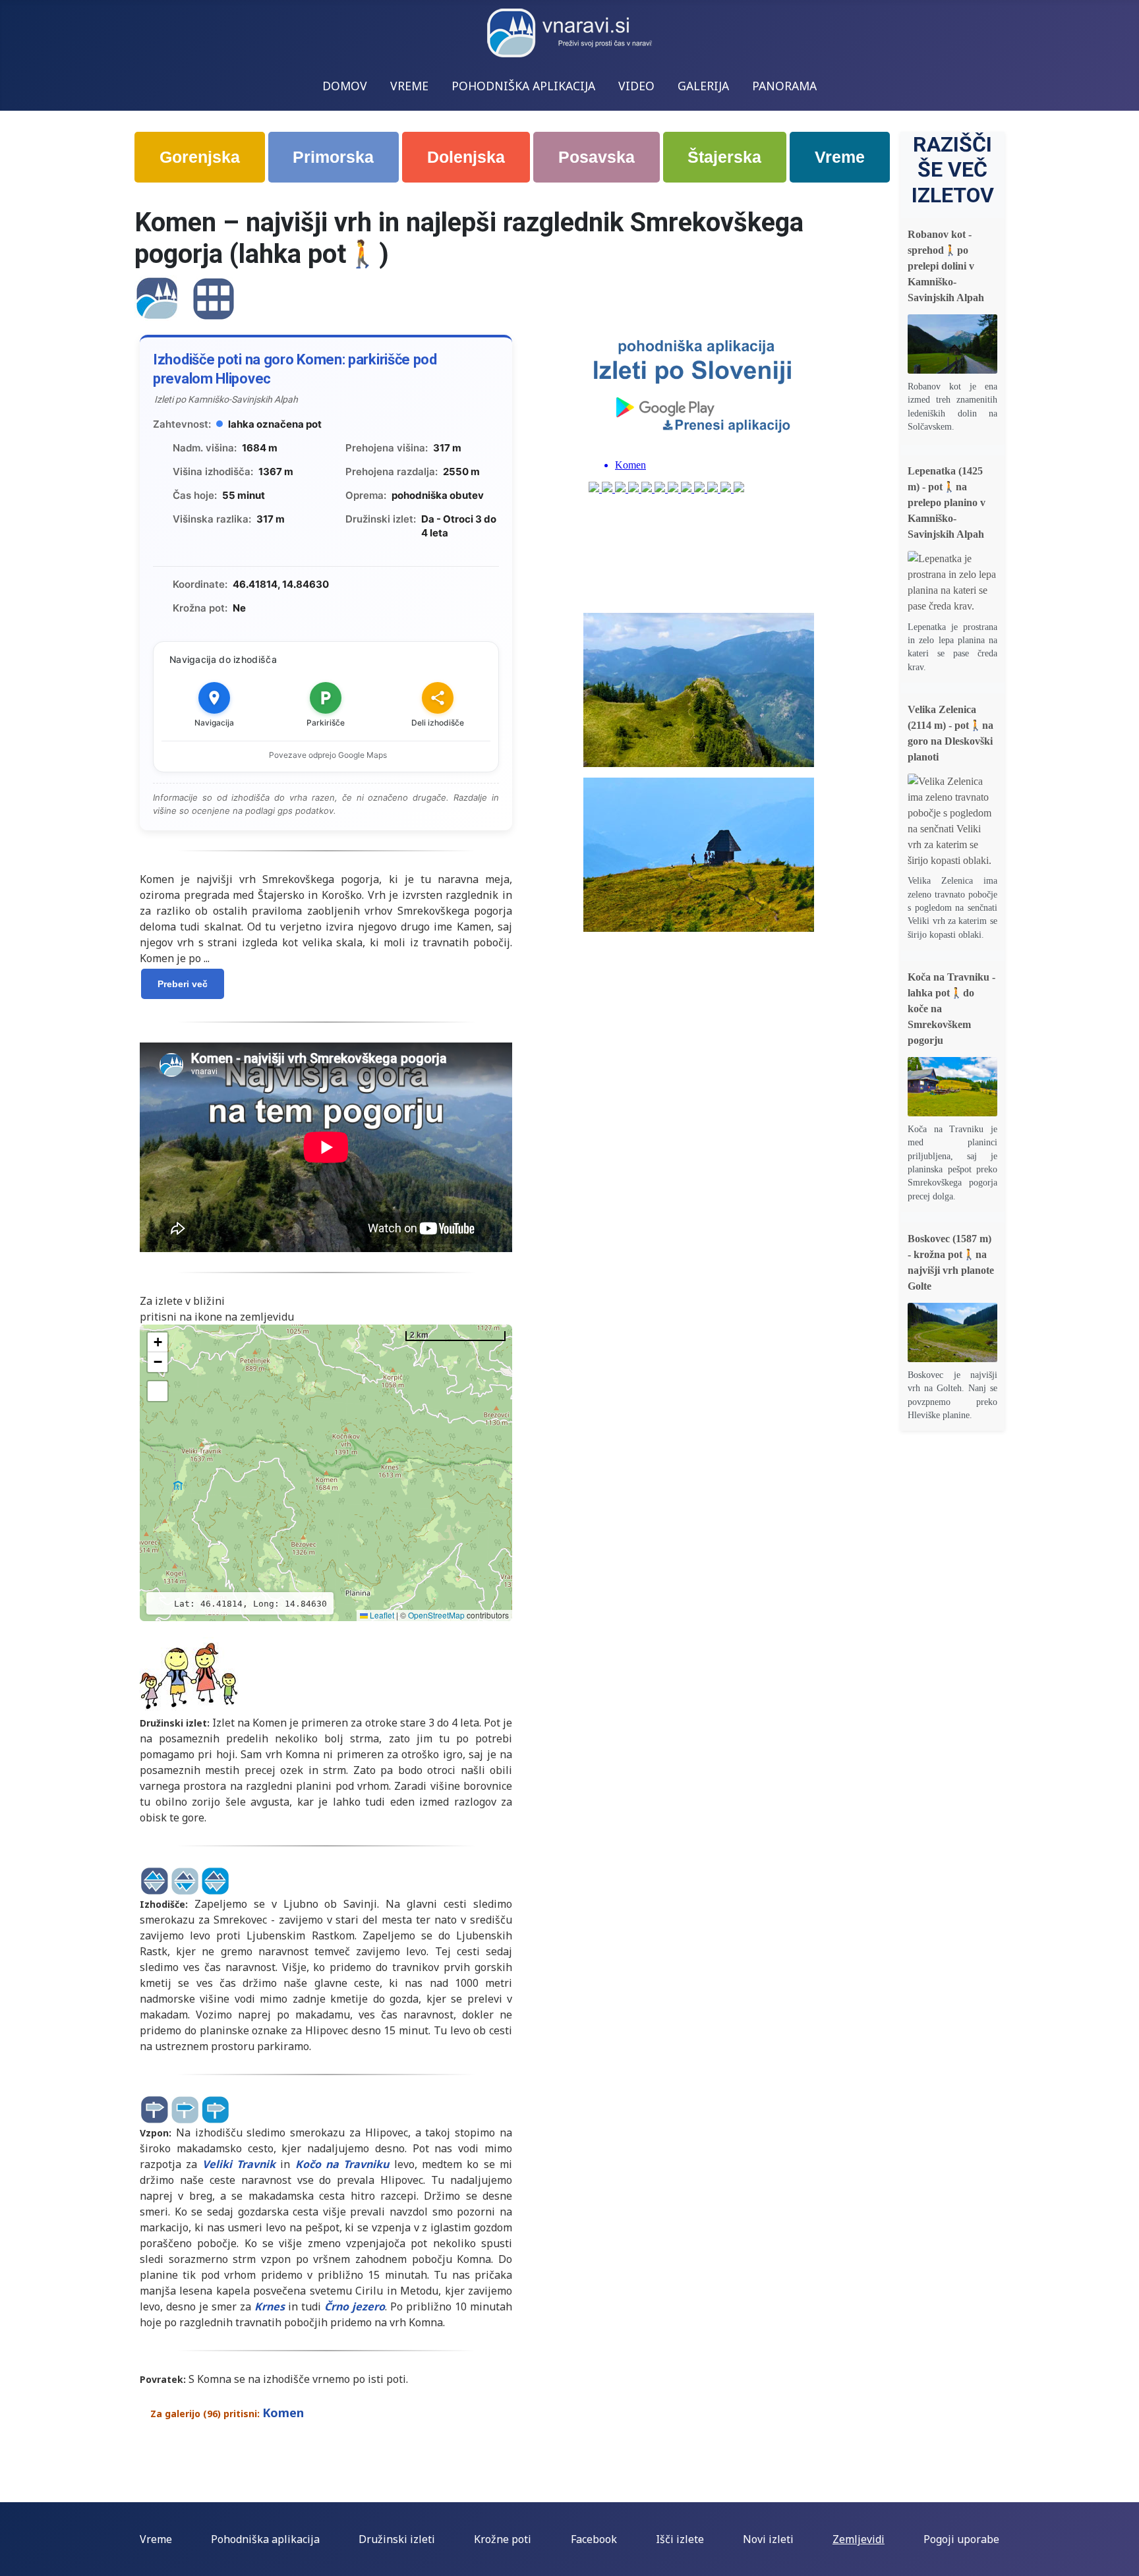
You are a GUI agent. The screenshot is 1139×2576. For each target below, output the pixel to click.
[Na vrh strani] (1123, 2560)
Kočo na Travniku (342, 2164)
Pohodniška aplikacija (265, 2539)
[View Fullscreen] (158, 1391)
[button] (158, 1342)
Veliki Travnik (239, 2164)
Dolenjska (466, 157)
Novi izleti (768, 2539)
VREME (409, 86)
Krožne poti (503, 2539)
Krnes (270, 2306)
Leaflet (381, 1615)
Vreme (840, 157)
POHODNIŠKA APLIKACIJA (523, 86)
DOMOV (345, 86)
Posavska (597, 157)
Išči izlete (680, 2539)
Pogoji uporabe (961, 2539)
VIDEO (636, 86)
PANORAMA (784, 86)
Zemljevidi (859, 2539)
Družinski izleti (397, 2539)
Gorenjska (200, 157)
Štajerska (724, 157)
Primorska (333, 157)
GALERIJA (703, 86)
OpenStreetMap (436, 1615)
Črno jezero (355, 2306)
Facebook (594, 2539)
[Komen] (157, 298)
